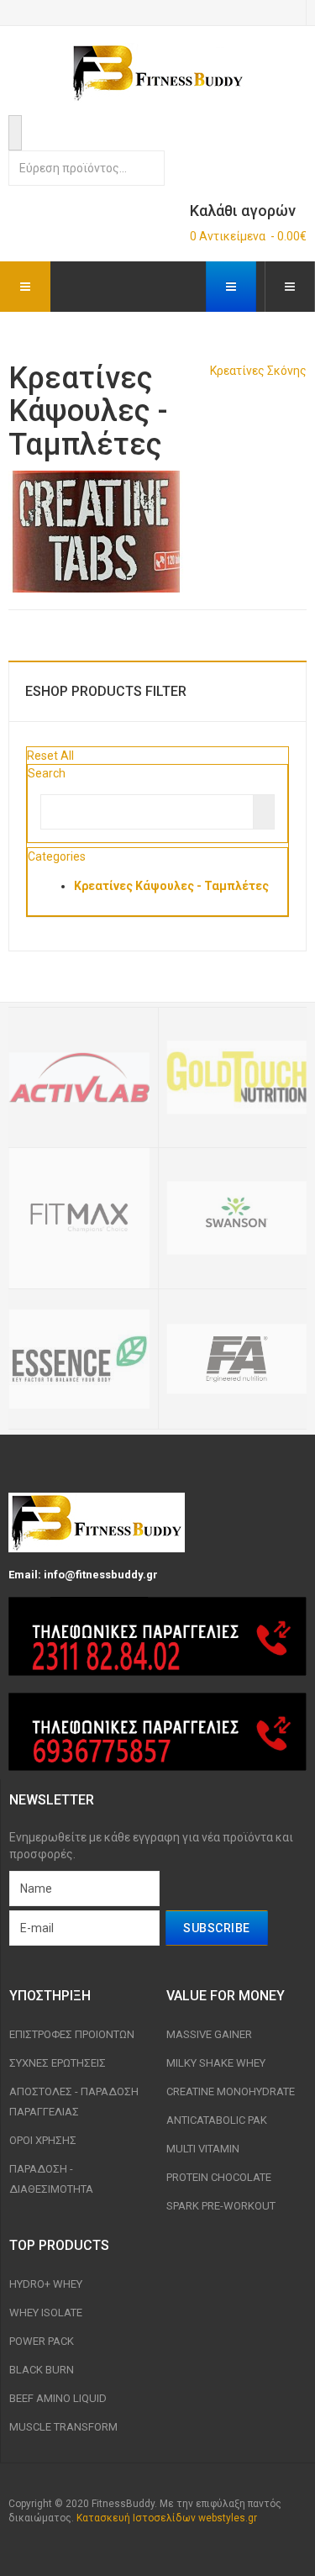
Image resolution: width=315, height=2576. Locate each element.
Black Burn (42, 2370)
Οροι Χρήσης (43, 2140)
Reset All (50, 756)
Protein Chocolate (219, 2177)
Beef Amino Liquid (58, 2398)
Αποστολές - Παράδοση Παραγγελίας (74, 2102)
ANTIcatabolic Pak (217, 2120)
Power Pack (42, 2341)
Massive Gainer (209, 2034)
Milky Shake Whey (216, 2063)
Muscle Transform (63, 2427)
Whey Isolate (46, 2313)
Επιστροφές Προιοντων (72, 2034)
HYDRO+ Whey (46, 2284)
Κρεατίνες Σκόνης (258, 371)
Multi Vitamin (203, 2149)
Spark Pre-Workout (221, 2206)
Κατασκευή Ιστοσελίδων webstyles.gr (167, 2518)
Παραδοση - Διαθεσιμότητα (51, 2179)
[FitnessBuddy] (158, 73)
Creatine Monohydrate (231, 2091)
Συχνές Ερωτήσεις (58, 2063)
